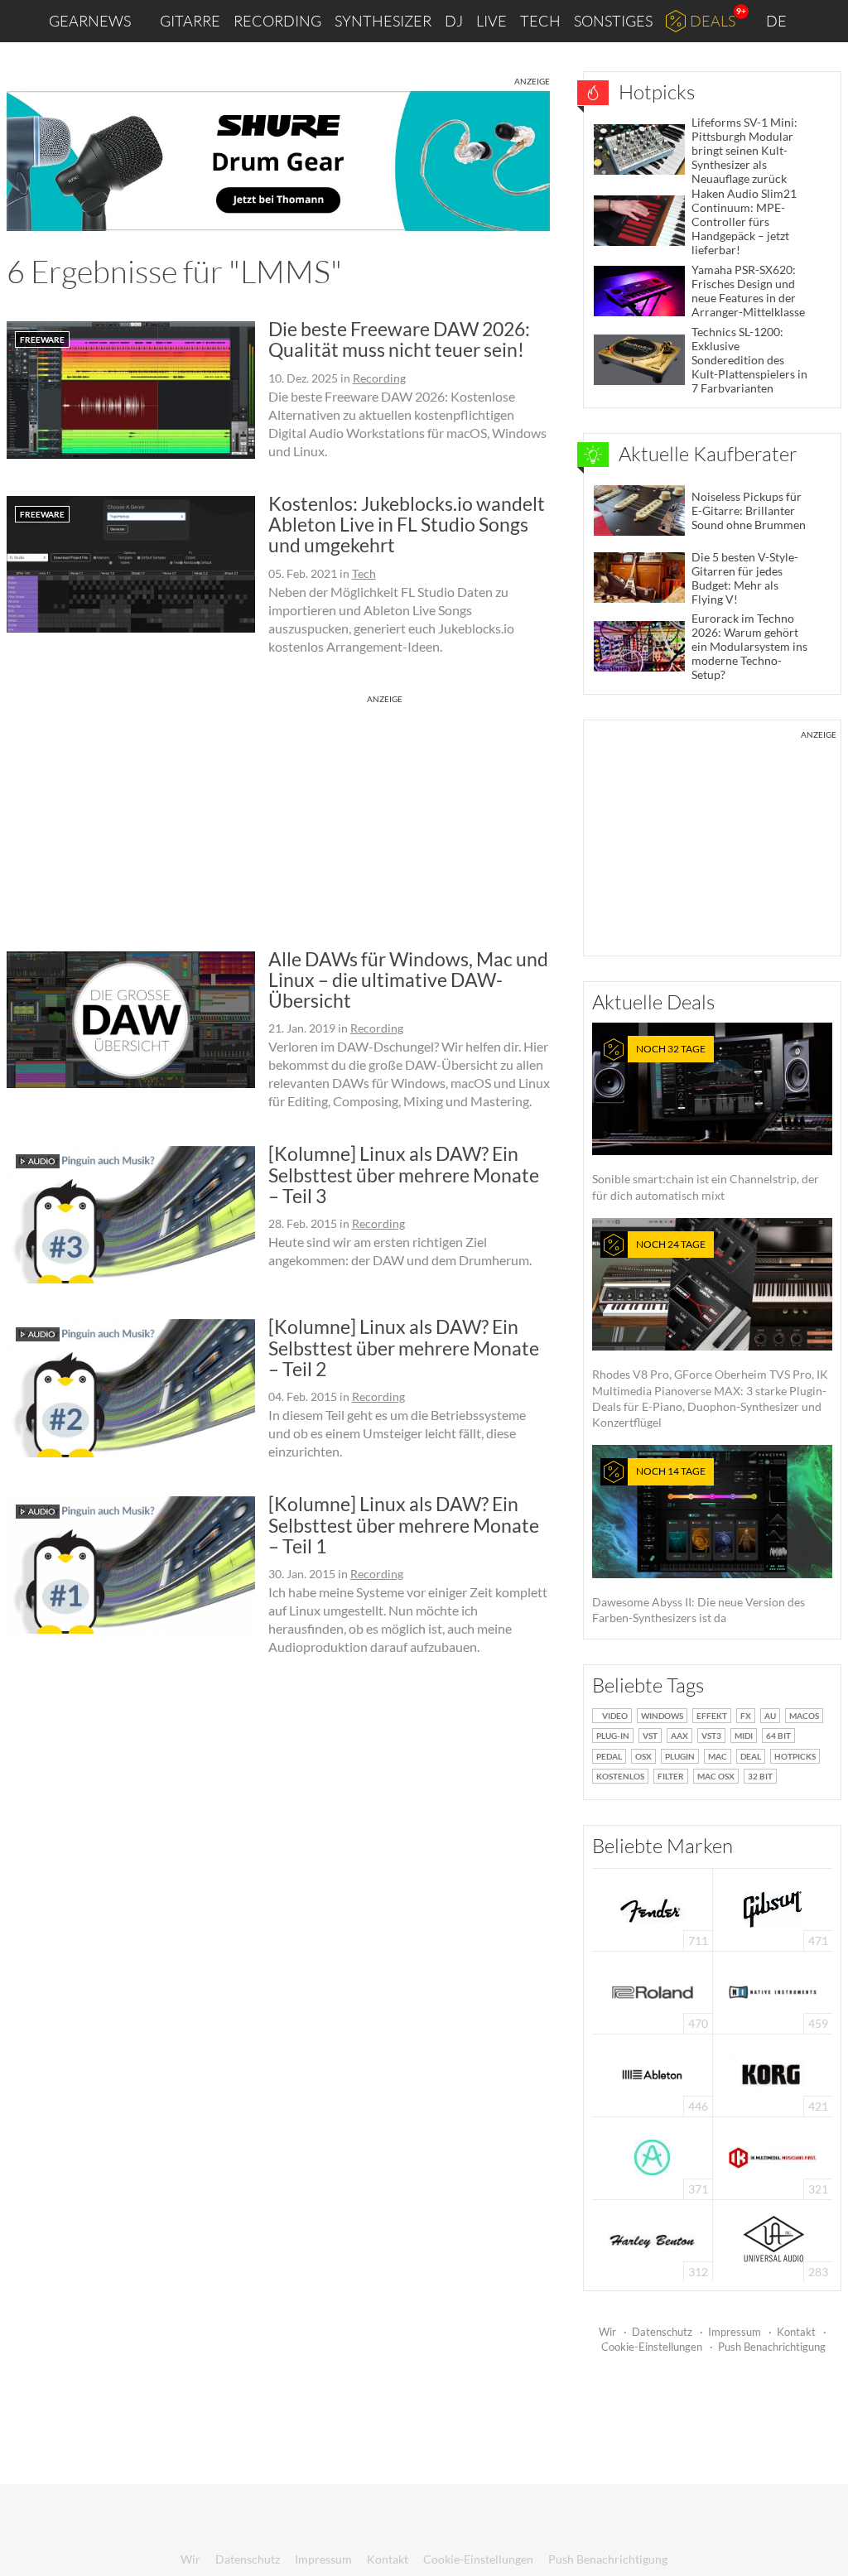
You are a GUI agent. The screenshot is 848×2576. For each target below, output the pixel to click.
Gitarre (190, 21)
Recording (277, 21)
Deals (713, 21)
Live (491, 21)
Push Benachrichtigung (772, 2347)
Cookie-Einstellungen (652, 2347)
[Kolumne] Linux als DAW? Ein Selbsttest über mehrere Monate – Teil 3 (404, 1175)
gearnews (90, 21)
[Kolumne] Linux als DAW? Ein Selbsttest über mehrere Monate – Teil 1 (404, 1525)
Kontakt (796, 2332)
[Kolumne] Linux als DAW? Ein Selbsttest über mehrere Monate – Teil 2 (404, 1348)
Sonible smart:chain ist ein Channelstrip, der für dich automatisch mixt (706, 1122)
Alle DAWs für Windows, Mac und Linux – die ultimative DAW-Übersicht (408, 980)
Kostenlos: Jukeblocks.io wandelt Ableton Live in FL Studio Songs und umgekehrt (407, 525)
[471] (773, 1908)
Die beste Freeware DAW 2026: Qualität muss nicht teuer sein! (399, 339)
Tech (540, 21)
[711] (653, 1908)
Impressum (735, 2332)
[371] (652, 2157)
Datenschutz (662, 2332)
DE (778, 21)
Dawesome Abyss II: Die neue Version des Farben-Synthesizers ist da (699, 1545)
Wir (607, 2332)
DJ (454, 21)
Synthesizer (383, 21)
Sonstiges (613, 21)
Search (822, 22)
